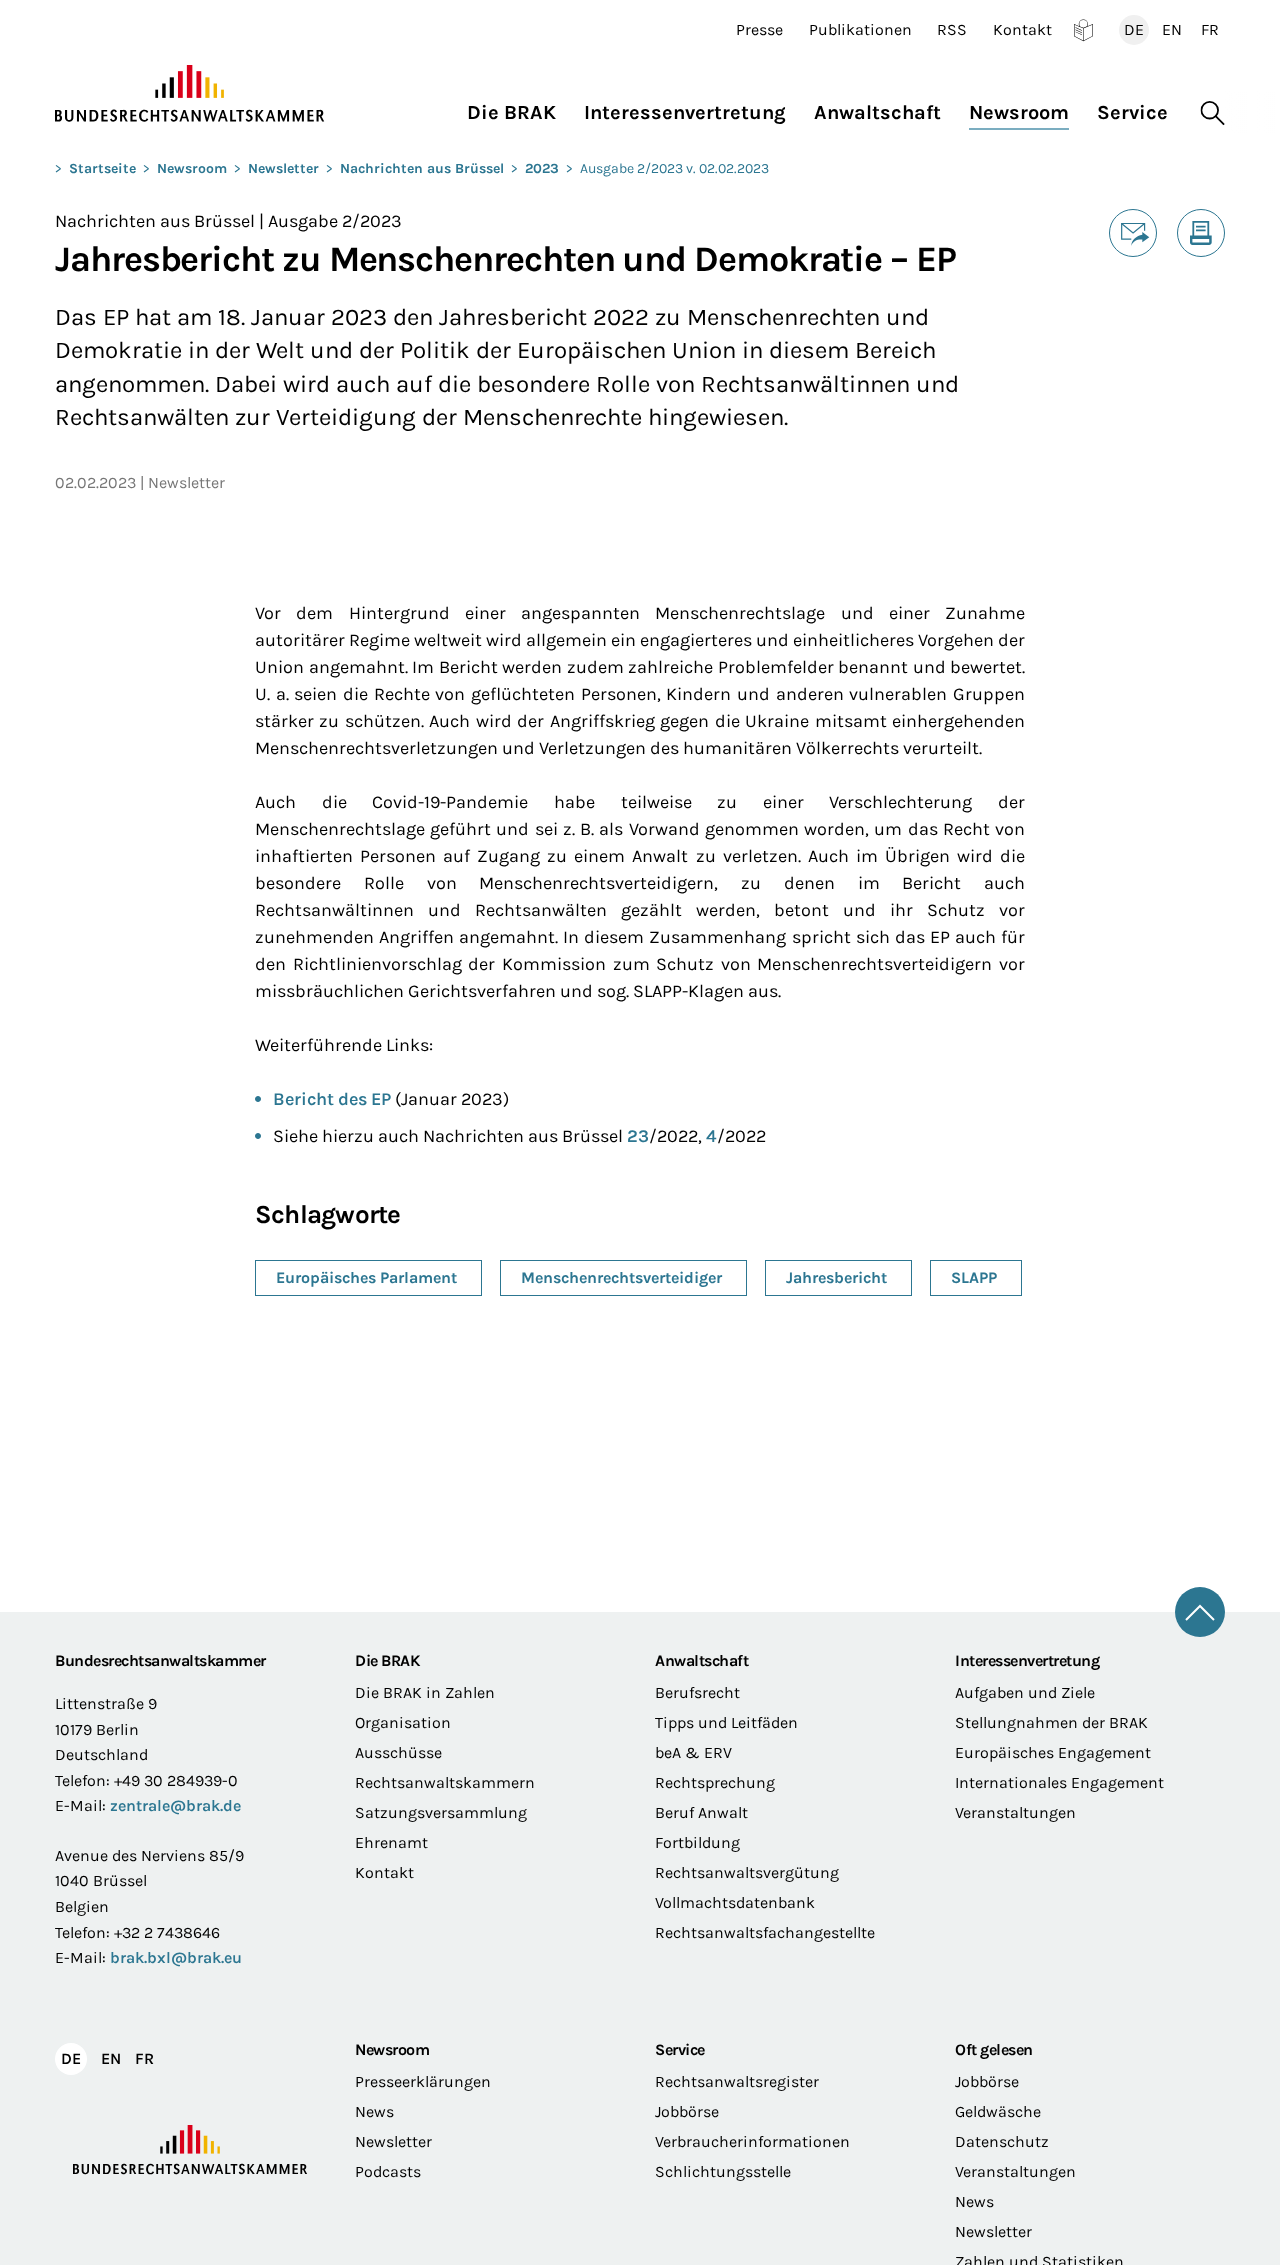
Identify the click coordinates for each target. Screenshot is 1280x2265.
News (374, 2111)
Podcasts (388, 2171)
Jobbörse (687, 2111)
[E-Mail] (1133, 233)
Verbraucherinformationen (752, 2141)
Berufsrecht (697, 1692)
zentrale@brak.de (175, 1805)
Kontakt (1022, 30)
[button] (518, 107)
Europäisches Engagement (1053, 1752)
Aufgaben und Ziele (1025, 1692)
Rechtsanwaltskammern (445, 1782)
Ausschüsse (398, 1752)
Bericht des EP (332, 1099)
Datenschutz (1002, 2141)
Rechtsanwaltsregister (737, 2081)
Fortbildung (697, 1842)
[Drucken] (1201, 233)
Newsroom (192, 168)
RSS (952, 30)
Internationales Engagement (1059, 1782)
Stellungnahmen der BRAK (1051, 1722)
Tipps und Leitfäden (726, 1722)
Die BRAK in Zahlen (425, 1692)
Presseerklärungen (423, 2081)
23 (638, 1136)
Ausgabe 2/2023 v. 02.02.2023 (674, 168)
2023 (542, 168)
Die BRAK (387, 1660)
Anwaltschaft (701, 1660)
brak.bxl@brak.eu (176, 1957)
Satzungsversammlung (441, 1812)
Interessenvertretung (1027, 1660)
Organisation (403, 1722)
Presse (759, 30)
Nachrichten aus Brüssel (422, 168)
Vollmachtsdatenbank (735, 1902)
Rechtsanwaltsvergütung (747, 1872)
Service (680, 2049)
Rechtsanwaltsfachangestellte (765, 1932)
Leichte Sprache (1083, 30)
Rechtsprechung (715, 1782)
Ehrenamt (391, 1842)
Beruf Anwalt (701, 1812)
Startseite (102, 168)
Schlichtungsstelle (723, 2171)
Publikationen (860, 30)
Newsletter (283, 168)
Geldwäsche (998, 2111)
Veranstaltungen (1015, 1812)
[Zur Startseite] (190, 94)
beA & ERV (693, 1752)
